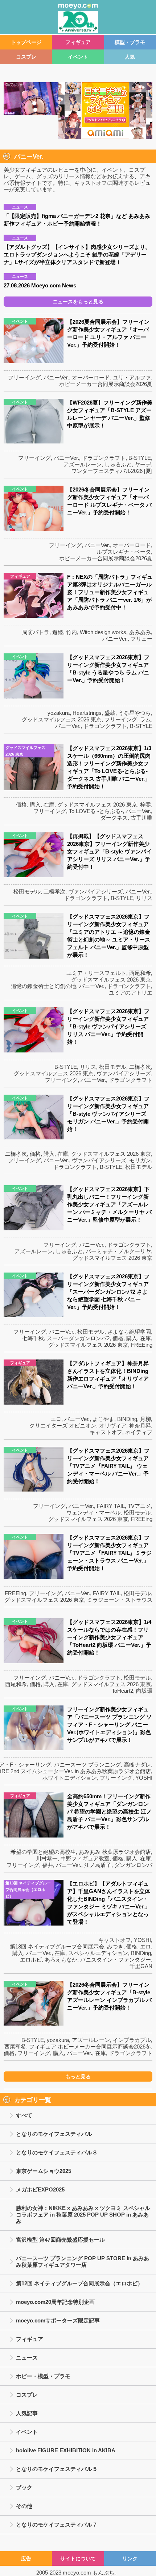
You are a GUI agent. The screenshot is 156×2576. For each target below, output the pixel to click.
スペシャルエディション (98, 1953)
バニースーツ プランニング (87, 1765)
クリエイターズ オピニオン (63, 1426)
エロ (56, 1419)
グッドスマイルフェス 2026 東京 (62, 719)
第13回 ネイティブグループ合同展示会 (57, 1946)
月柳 (145, 1419)
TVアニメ (139, 1506)
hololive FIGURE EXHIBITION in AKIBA (66, 2450)
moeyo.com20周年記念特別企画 (55, 2302)
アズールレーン (83, 464)
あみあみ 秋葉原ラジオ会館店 (115, 1852)
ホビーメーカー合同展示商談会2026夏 (106, 384)
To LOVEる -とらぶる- (96, 811)
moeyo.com (77, 2573)
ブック (24, 2487)
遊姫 (58, 632)
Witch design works (103, 632)
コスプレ (26, 57)
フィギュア (78, 42)
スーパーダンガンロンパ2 (78, 1338)
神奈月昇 (140, 1426)
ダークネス (114, 818)
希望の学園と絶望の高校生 (43, 1852)
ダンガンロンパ (133, 1865)
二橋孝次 (54, 891)
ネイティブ (139, 1432)
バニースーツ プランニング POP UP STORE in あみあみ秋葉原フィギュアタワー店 (83, 2262)
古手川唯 (141, 818)
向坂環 (144, 1691)
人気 (130, 57)
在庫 (49, 805)
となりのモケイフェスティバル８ (57, 2152)
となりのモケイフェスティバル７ (57, 2525)
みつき (115, 1946)
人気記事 (27, 2413)
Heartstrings (87, 713)
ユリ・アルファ (132, 377)
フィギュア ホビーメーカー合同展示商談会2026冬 (90, 2047)
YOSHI (144, 1778)
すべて (24, 2115)
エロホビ (31, 1960)
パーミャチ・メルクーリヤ (118, 1251)
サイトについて (78, 2559)
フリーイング (24, 377)
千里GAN (141, 1966)
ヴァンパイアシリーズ (95, 891)
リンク (130, 2559)
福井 (48, 1865)
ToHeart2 (122, 1691)
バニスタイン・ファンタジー (116, 1960)
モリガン (140, 1160)
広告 (26, 2559)
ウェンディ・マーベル (94, 1512)
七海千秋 (33, 1338)
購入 (35, 805)
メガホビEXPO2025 (40, 2189)
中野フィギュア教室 (85, 1858)
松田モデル (27, 891)
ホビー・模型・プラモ (43, 2376)
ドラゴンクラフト (104, 458)
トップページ (26, 42)
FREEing (142, 1345)
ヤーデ (143, 464)
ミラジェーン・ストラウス (120, 1600)
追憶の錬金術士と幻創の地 (44, 986)
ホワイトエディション (70, 1778)
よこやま (103, 1419)
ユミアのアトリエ (131, 993)
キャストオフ (106, 1432)
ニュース (27, 2358)
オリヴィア (113, 1426)
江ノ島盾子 (98, 1865)
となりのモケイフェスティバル (54, 2134)
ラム (145, 719)
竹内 (71, 632)
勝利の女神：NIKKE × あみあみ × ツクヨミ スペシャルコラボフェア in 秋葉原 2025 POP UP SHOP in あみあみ (83, 2215)
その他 (24, 2506)
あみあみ (140, 632)
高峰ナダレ (137, 1765)
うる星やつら (135, 713)
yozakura (59, 713)
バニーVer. (56, 377)
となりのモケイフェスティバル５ (57, 2469)
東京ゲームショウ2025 (44, 2171)
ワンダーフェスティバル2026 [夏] (112, 471)
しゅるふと (118, 464)
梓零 (145, 805)
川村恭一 (47, 1858)
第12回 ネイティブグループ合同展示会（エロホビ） (79, 2283)
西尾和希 (140, 973)
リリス (144, 898)
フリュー (141, 639)
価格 (21, 805)
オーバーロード (91, 377)
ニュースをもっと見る (78, 302)
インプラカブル (132, 2040)
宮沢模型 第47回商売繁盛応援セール (60, 2240)
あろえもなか (61, 1960)
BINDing (127, 1419)
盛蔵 (110, 713)
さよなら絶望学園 (129, 1332)
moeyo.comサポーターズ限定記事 (58, 2320)
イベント (78, 57)
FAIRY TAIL (111, 1506)
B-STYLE (140, 458)
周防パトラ (36, 632)
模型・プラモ (130, 42)
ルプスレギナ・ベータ (124, 552)
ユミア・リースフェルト (96, 973)
